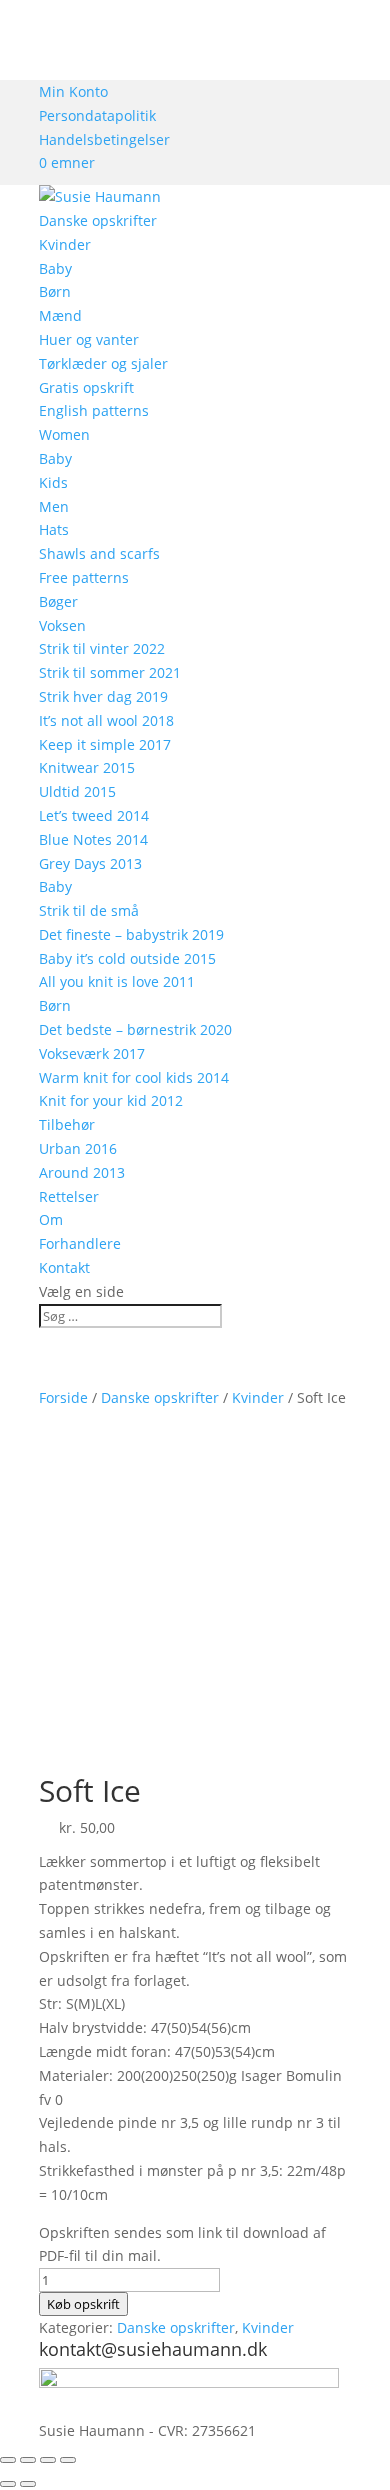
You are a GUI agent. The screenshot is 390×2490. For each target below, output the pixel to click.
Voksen (62, 625)
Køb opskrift (83, 2304)
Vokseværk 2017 (92, 1053)
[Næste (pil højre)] (28, 2484)
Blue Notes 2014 (93, 839)
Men (54, 506)
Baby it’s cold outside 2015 (127, 958)
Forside (63, 1397)
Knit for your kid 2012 (111, 1100)
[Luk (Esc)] (68, 2460)
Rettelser (69, 1196)
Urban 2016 (78, 1148)
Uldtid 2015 (77, 791)
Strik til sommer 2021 (110, 672)
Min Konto (73, 91)
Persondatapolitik (97, 115)
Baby (55, 268)
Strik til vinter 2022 (102, 648)
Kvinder (65, 244)
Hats (54, 529)
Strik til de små (89, 910)
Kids (53, 482)
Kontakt (64, 1267)
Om (51, 1219)
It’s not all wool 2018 (106, 720)
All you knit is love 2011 (117, 981)
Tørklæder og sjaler (103, 363)
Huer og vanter (89, 339)
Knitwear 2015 (87, 767)
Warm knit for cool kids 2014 (134, 1077)
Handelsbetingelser (104, 139)
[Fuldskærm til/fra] (28, 2460)
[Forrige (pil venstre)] (8, 2484)
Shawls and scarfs (99, 553)
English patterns (94, 410)
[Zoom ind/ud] (8, 2460)
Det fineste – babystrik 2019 (131, 934)
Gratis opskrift (86, 387)
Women (64, 434)
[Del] (48, 2460)
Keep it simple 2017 (105, 744)
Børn (55, 291)
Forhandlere (80, 1243)
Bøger (58, 601)
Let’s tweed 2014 (94, 815)
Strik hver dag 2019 (103, 696)
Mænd (60, 315)
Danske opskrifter (98, 220)
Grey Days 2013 (90, 863)
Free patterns (84, 577)
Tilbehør (67, 1124)
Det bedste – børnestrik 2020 (135, 1029)
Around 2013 (82, 1172)
